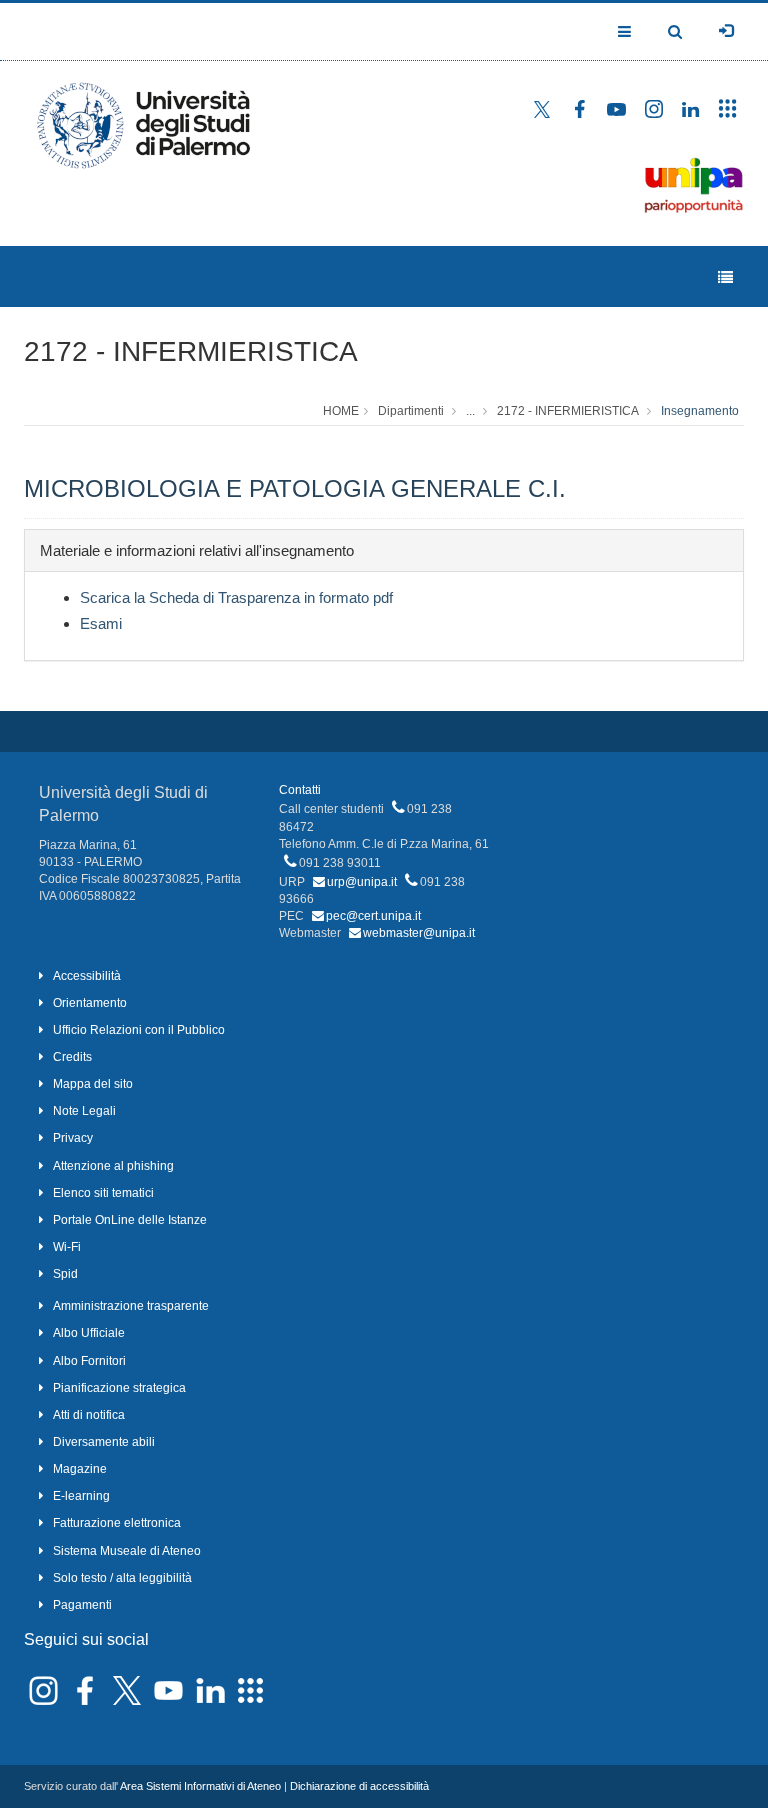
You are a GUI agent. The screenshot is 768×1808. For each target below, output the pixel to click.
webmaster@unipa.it (419, 933)
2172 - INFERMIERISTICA (191, 351)
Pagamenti (82, 1605)
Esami (101, 623)
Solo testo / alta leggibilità (122, 1578)
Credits (72, 1057)
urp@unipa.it (362, 882)
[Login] (726, 31)
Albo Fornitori (89, 1361)
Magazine (80, 1469)
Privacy (73, 1138)
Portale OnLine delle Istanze (130, 1220)
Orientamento (90, 1003)
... (470, 411)
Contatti (300, 790)
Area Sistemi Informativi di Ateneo (200, 1786)
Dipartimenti (411, 411)
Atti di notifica (89, 1415)
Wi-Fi (67, 1247)
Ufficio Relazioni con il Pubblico (139, 1030)
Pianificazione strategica (119, 1388)
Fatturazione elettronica (117, 1523)
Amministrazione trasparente (131, 1306)
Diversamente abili (104, 1442)
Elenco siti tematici (103, 1193)
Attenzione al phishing (113, 1166)
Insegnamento (700, 411)
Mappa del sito (93, 1084)
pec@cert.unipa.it (373, 916)
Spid (65, 1274)
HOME (341, 411)
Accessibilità (87, 976)
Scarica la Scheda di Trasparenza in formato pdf (236, 597)
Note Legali (84, 1111)
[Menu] (725, 277)
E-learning (81, 1496)
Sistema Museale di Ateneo (127, 1551)
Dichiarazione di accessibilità (359, 1786)
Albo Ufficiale (89, 1333)
